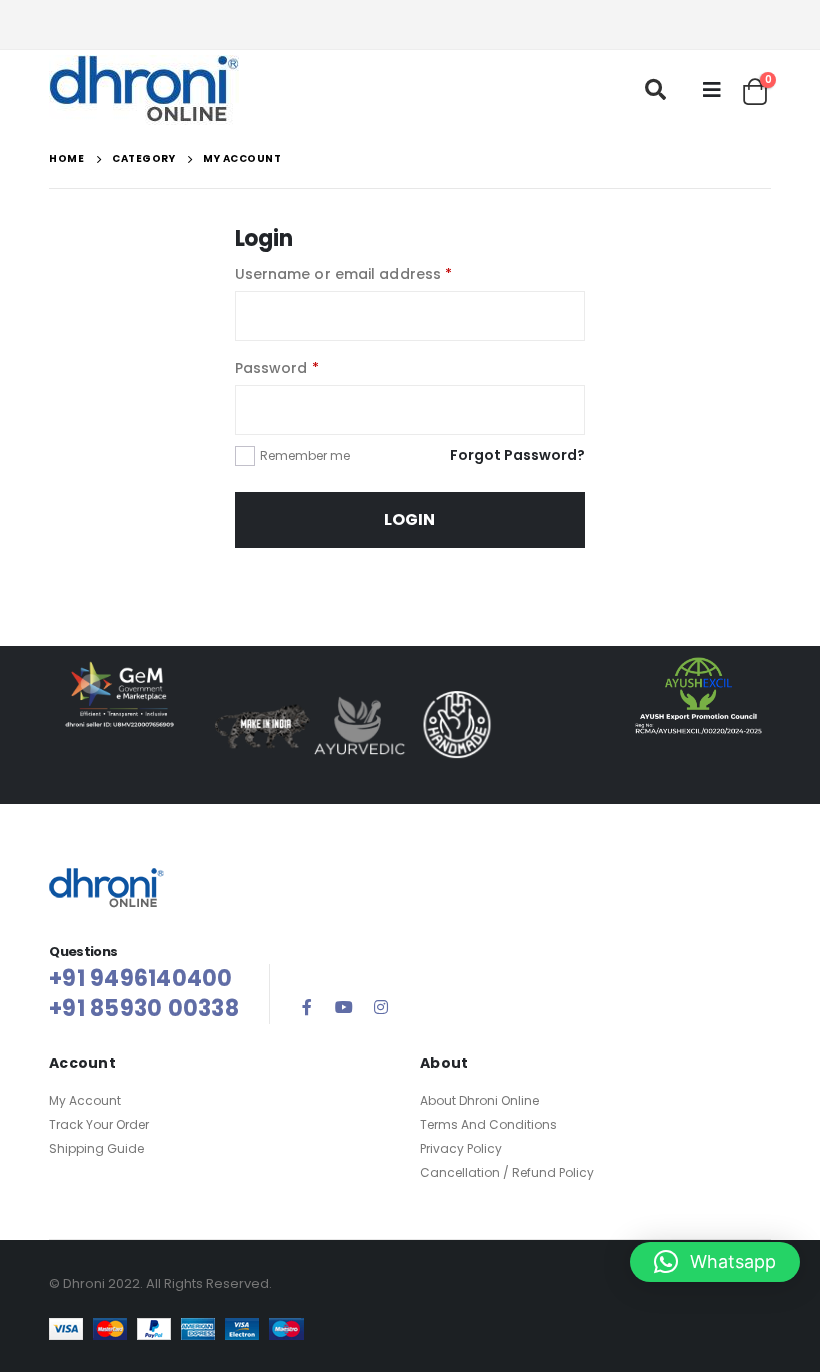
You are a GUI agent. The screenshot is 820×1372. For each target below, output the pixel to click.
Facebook (307, 1007)
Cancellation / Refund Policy (507, 1172)
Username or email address (344, 274)
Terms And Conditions (488, 1124)
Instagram (381, 1007)
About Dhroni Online (479, 1100)
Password (277, 368)
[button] (715, 1262)
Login (409, 519)
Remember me (305, 455)
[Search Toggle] (655, 90)
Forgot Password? (517, 455)
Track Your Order (99, 1124)
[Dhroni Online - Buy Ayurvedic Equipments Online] (144, 90)
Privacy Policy (461, 1148)
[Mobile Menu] (712, 90)
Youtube (344, 1007)
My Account (85, 1100)
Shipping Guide (96, 1148)
